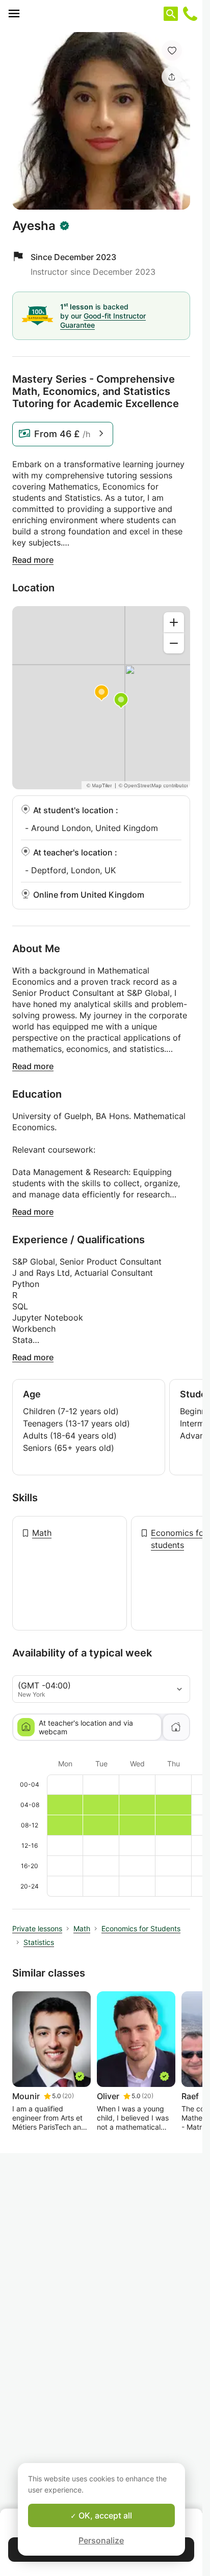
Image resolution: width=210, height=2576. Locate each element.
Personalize (101, 2540)
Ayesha (34, 226)
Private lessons (37, 1928)
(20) (68, 2096)
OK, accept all (104, 2515)
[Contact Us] (190, 14)
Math (42, 1533)
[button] (172, 50)
